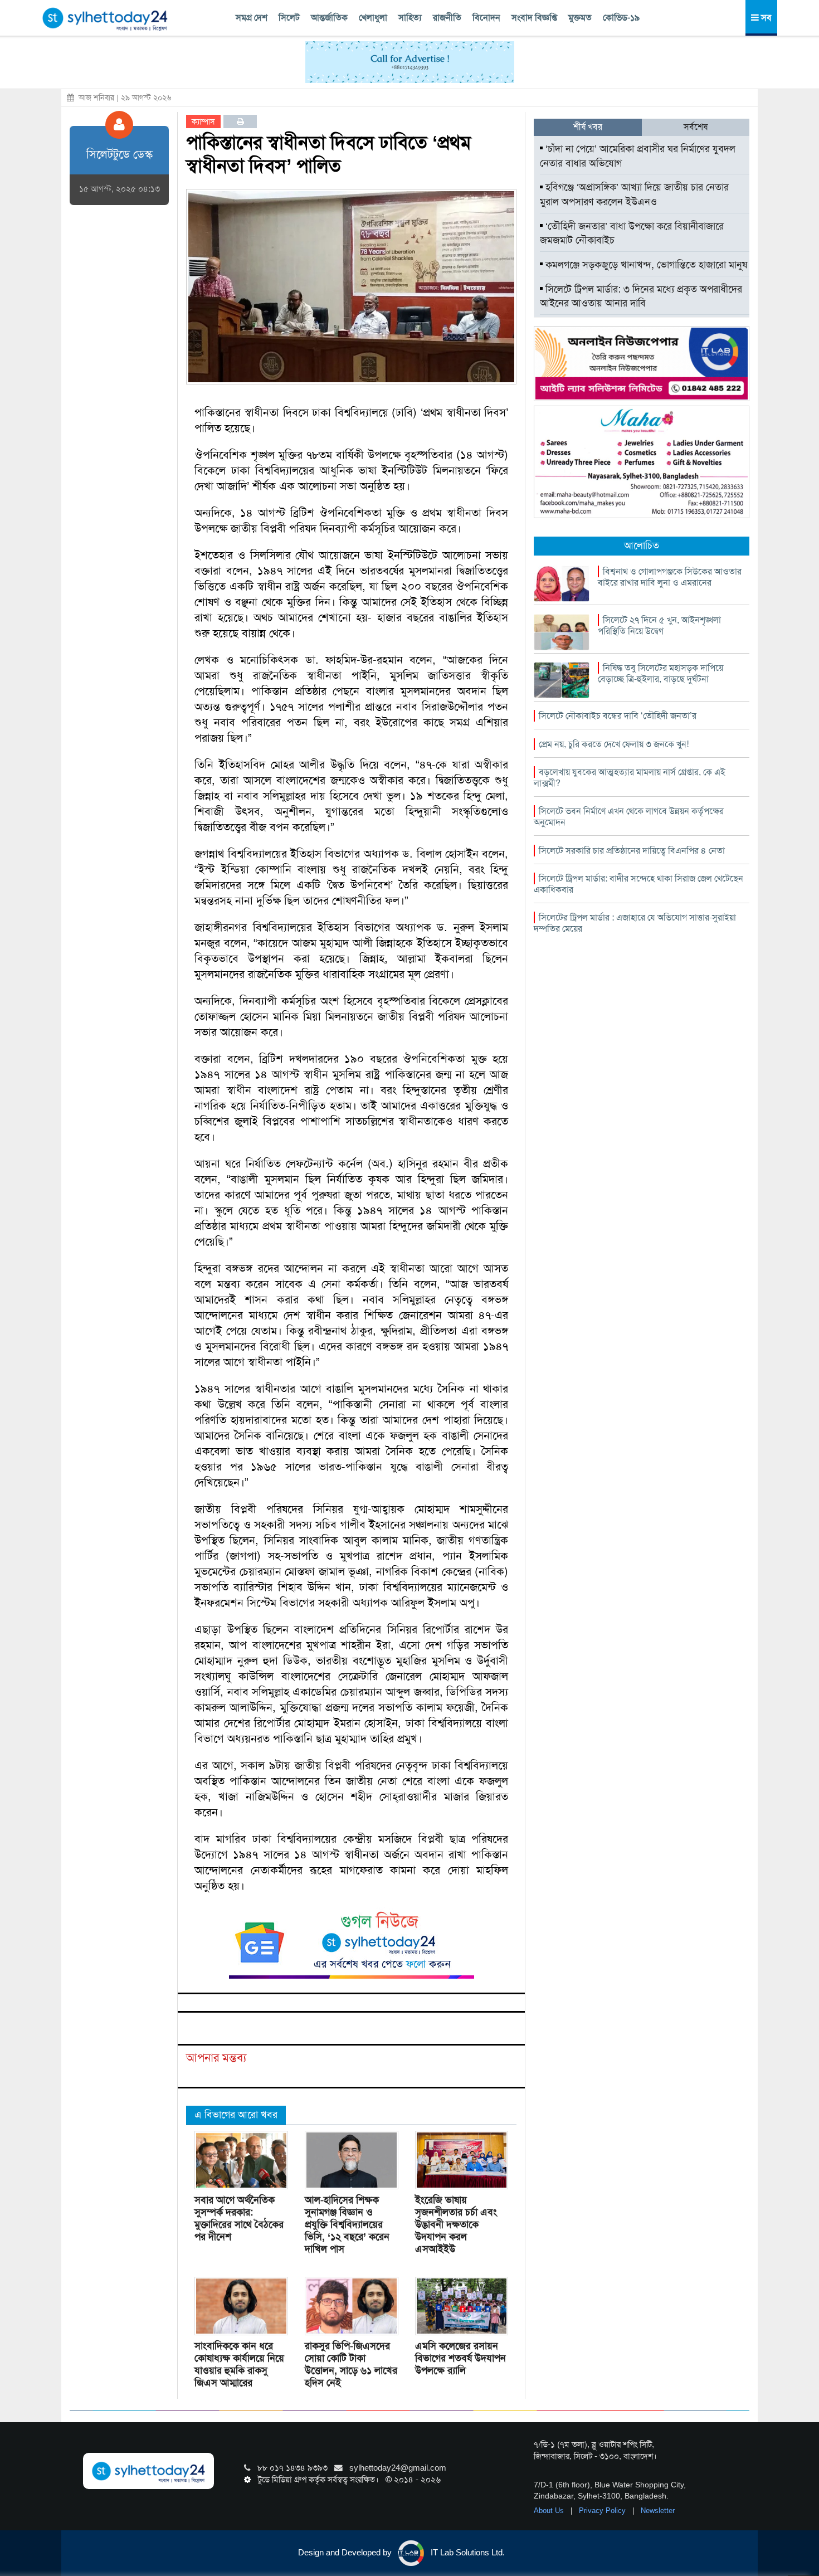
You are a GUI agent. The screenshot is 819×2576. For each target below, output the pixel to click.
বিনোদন (486, 18)
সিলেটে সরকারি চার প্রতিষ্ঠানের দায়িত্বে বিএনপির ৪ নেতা (632, 851)
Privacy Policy (603, 2511)
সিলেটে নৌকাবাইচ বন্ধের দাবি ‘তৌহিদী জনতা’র (618, 716)
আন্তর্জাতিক (329, 18)
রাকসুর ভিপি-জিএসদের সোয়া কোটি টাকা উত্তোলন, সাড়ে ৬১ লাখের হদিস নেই (351, 2364)
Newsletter (658, 2511)
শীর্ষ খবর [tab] (588, 127)
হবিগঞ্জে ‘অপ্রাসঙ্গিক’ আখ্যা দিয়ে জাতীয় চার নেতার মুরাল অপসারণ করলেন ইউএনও (634, 194)
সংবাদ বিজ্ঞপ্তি (534, 18)
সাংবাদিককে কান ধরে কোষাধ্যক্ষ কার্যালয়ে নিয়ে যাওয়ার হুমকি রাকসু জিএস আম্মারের (239, 2364)
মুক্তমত (580, 18)
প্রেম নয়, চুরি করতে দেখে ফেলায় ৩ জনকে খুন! (614, 744)
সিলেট (289, 18)
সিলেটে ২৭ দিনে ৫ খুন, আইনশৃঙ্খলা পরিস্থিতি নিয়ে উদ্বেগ (659, 625)
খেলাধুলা (373, 18)
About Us (550, 2511)
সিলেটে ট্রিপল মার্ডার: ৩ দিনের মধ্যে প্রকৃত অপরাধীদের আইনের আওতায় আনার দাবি (641, 296)
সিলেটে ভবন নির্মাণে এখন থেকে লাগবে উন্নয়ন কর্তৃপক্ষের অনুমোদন (629, 817)
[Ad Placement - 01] (410, 61)
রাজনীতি (447, 18)
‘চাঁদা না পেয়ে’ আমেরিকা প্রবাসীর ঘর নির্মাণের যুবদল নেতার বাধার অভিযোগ (638, 156)
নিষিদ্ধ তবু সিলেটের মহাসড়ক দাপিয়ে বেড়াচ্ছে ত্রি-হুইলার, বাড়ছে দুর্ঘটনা (660, 673)
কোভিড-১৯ (621, 18)
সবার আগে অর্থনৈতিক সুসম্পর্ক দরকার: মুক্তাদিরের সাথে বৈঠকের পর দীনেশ (239, 2218)
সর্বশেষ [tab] (696, 127)
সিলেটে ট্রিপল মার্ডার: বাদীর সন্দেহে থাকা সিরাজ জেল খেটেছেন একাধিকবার (638, 884)
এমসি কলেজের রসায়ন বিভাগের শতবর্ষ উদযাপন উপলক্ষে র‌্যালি (460, 2358)
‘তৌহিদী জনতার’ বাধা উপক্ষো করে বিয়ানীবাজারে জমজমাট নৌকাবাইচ (632, 233)
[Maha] (642, 461)
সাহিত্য (410, 18)
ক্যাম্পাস (203, 121)
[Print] (240, 121)
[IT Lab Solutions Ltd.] (642, 363)
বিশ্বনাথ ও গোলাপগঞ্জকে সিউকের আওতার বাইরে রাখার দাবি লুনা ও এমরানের (670, 577)
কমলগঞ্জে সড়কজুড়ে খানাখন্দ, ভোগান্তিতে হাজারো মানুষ (645, 265)
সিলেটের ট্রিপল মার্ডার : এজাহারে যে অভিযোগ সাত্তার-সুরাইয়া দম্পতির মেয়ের (635, 923)
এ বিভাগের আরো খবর (236, 2115)
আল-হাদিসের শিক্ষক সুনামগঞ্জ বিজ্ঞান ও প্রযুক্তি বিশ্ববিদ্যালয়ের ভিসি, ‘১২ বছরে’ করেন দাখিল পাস (347, 2224)
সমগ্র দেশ (252, 18)
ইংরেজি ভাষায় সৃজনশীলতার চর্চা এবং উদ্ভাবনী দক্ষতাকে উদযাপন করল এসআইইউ (456, 2224)
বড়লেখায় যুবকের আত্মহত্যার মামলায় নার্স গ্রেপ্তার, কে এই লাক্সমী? (630, 778)
